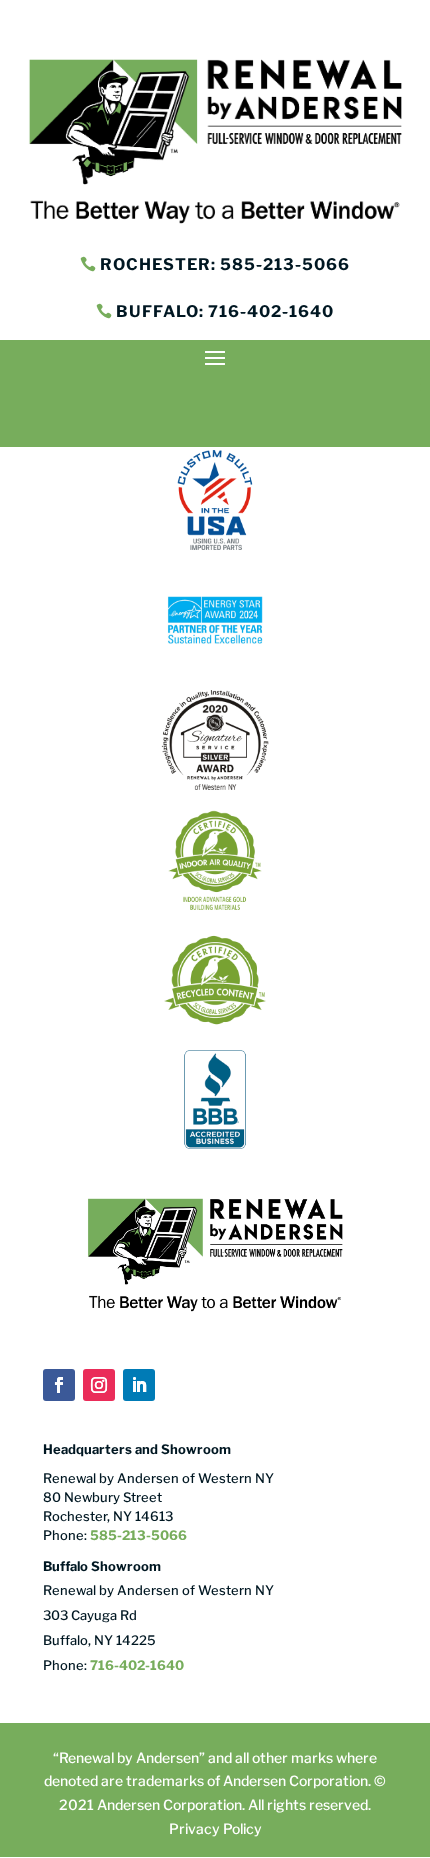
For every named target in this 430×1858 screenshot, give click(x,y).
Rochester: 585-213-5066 (225, 264)
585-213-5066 (137, 1535)
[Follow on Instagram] (99, 1385)
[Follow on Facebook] (59, 1385)
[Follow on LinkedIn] (139, 1385)
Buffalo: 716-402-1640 (225, 311)
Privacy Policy (215, 1828)
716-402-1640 (137, 1665)
